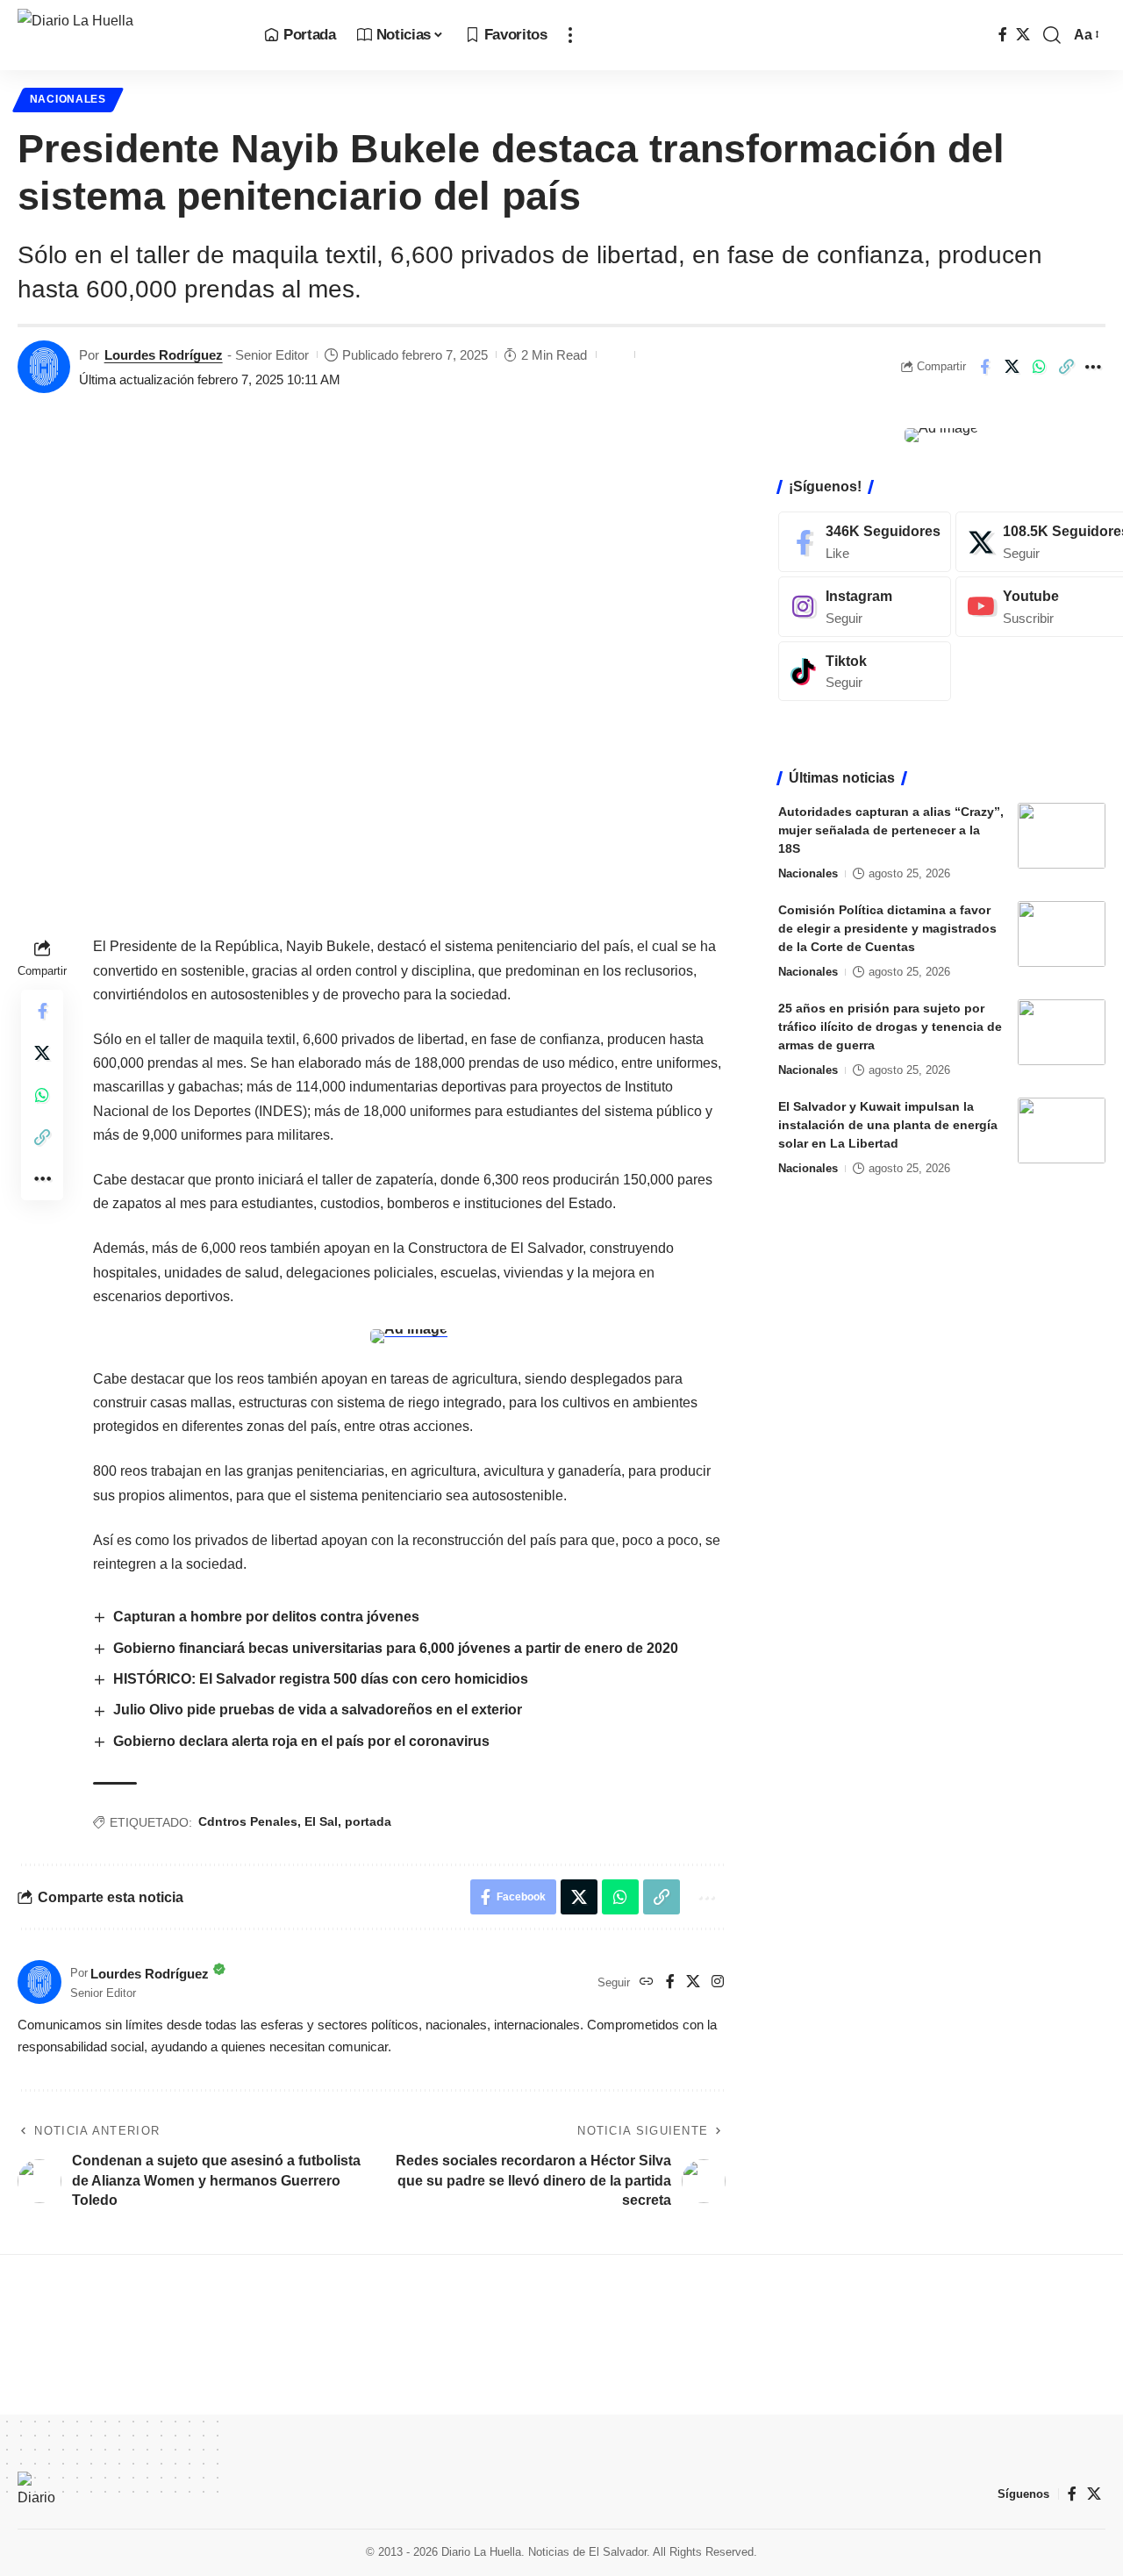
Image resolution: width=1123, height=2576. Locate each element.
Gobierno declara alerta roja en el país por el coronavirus (301, 1741)
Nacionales (68, 99)
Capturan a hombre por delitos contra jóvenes (266, 1617)
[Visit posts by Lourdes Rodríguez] (44, 367)
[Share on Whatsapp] (1039, 367)
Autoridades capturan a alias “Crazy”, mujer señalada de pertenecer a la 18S (891, 830)
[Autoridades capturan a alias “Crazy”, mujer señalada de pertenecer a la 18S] (1062, 836)
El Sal (321, 1821)
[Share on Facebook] (984, 367)
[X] (1023, 35)
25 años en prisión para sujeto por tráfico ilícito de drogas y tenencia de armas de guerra (890, 1027)
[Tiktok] (865, 671)
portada (368, 1821)
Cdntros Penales (248, 1821)
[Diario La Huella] (127, 35)
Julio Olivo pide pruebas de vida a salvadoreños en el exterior (318, 1710)
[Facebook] (1003, 35)
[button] (570, 35)
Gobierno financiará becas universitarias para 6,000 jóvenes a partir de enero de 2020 (396, 1648)
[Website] (647, 1982)
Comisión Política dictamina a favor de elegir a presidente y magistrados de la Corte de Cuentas (887, 928)
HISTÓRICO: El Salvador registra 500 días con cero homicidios (322, 1679)
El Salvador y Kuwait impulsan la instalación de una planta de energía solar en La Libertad (888, 1125)
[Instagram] (718, 1982)
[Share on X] (1012, 367)
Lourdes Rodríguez (164, 355)
